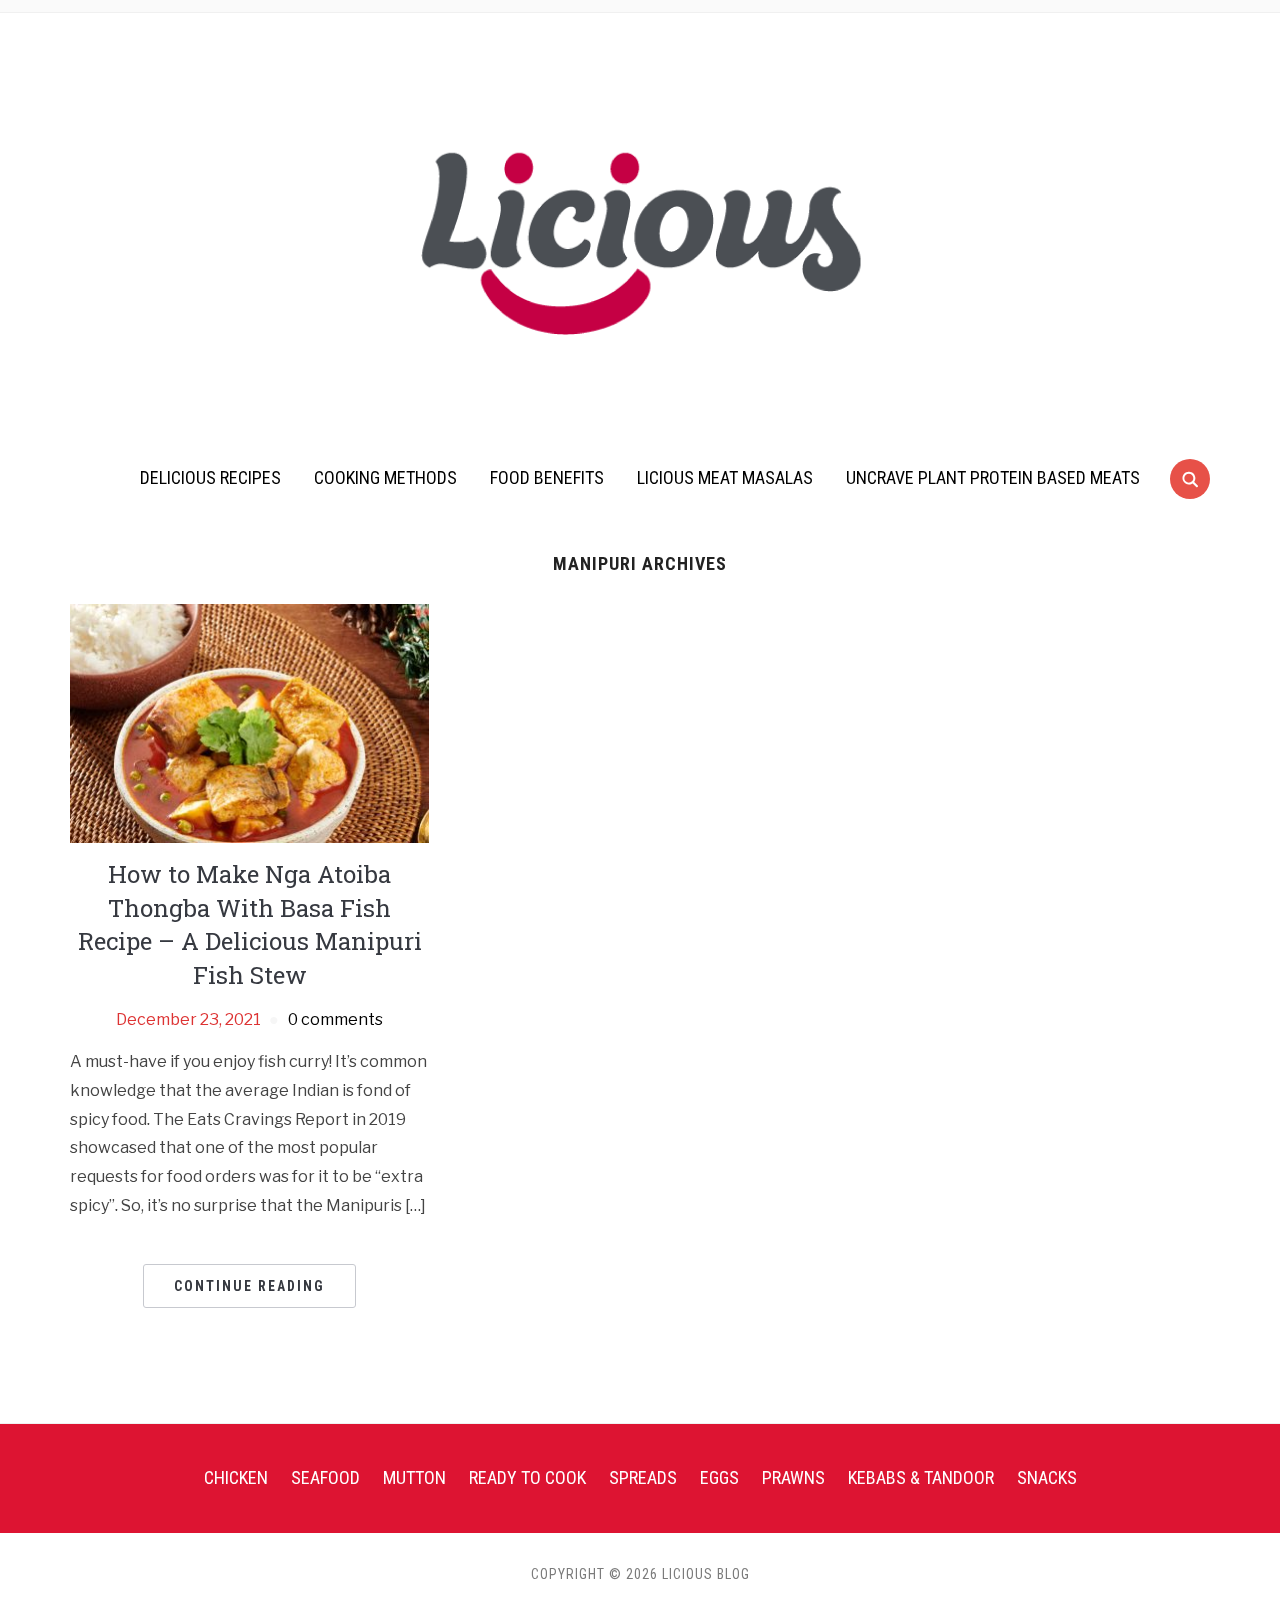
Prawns (793, 1477)
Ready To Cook (527, 1477)
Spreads (643, 1477)
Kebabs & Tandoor (921, 1477)
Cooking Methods (385, 477)
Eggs (719, 1477)
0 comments (335, 1019)
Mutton (414, 1477)
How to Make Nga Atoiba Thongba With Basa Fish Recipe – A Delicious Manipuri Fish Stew (250, 924)
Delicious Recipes (210, 477)
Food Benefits (547, 477)
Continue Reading (249, 1286)
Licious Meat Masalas (725, 477)
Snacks (1047, 1477)
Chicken (236, 1477)
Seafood (325, 1477)
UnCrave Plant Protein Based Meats (993, 477)
